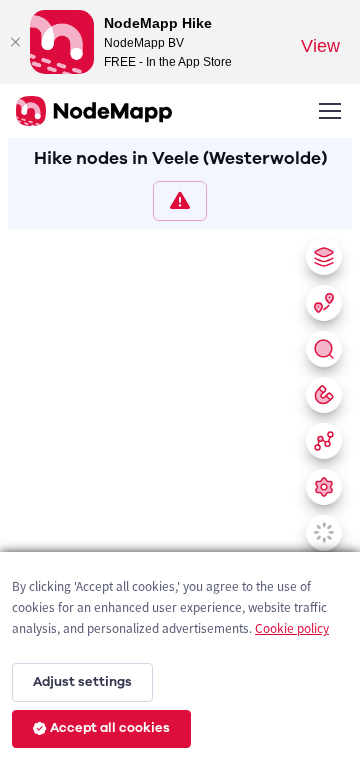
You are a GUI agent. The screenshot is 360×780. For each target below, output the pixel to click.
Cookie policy (292, 628)
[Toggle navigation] (329, 111)
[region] (180, 500)
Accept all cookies (110, 728)
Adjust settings (82, 682)
